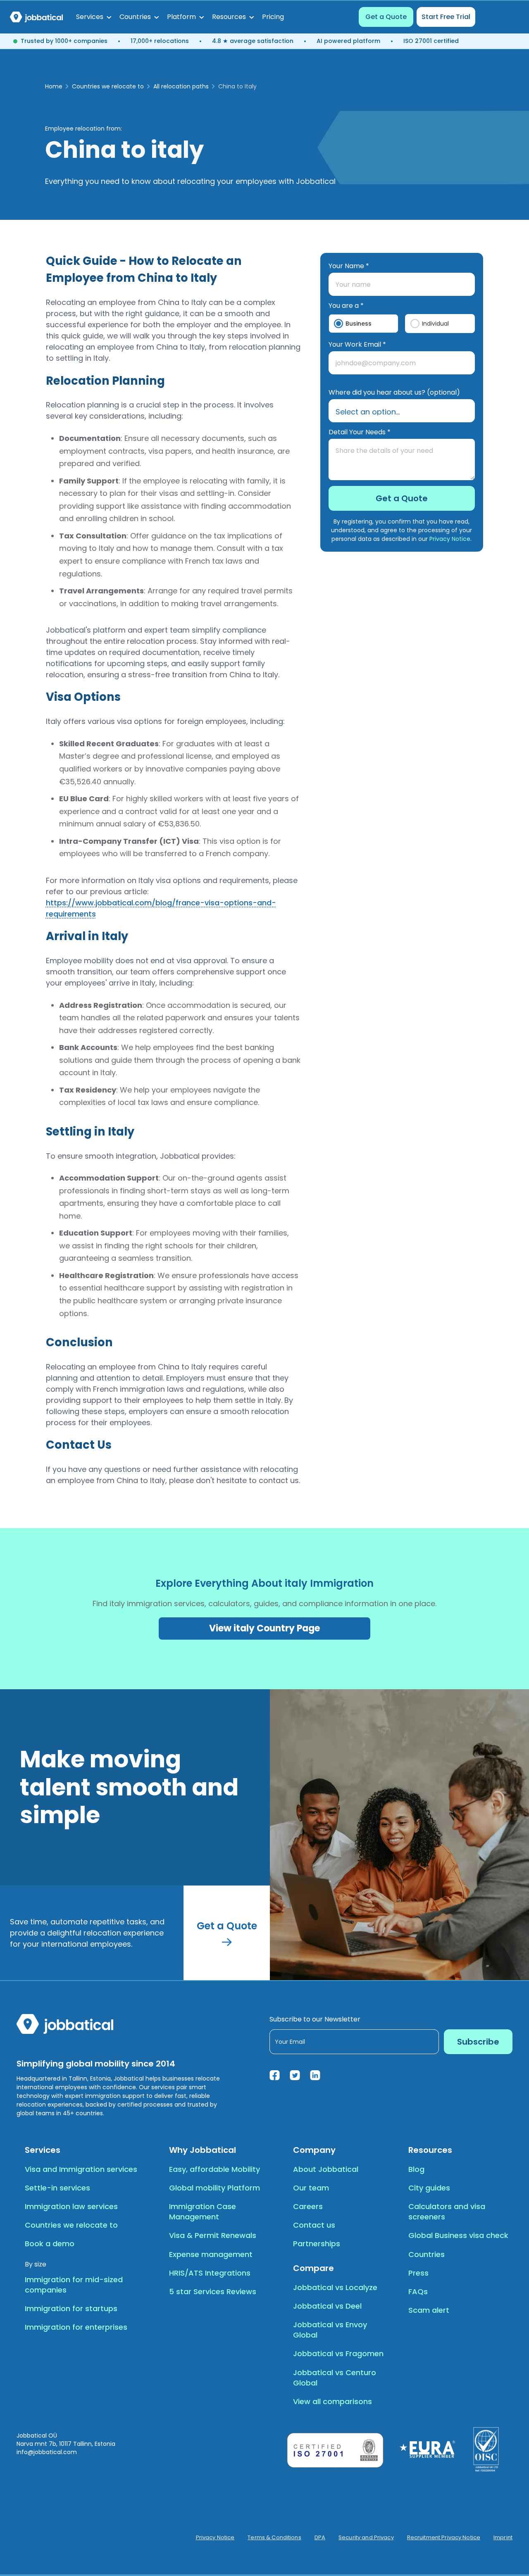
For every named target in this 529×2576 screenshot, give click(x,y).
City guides (429, 2188)
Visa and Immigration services (81, 2169)
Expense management (211, 2254)
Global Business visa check (458, 2235)
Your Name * (349, 266)
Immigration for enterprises (76, 2327)
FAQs (418, 2291)
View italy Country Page (264, 1628)
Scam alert (429, 2310)
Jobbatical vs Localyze (335, 2287)
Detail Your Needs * (360, 432)
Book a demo (50, 2244)
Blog (416, 2169)
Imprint (503, 2538)
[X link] (295, 2075)
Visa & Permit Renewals (213, 2235)
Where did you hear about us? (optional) (394, 392)
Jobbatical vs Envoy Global (330, 2330)
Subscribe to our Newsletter (315, 2019)
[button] (94, 17)
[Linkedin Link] (315, 2075)
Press (418, 2273)
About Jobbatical (326, 2169)
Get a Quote (386, 17)
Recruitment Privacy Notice (444, 2538)
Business (359, 324)
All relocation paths (181, 86)
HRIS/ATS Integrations (210, 2273)
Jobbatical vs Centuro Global (335, 2378)
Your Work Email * (357, 344)
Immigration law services (71, 2206)
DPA (320, 2538)
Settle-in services (57, 2188)
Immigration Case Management (203, 2212)
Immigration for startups (71, 2308)
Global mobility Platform (214, 2188)
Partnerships (317, 2244)
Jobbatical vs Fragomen (338, 2353)
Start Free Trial (446, 17)
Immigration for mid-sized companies (74, 2285)
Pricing (273, 17)
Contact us (314, 2225)
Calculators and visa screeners (447, 2212)
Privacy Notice (450, 539)
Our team (311, 2188)
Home (54, 86)
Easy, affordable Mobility (214, 2169)
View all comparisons (332, 2401)
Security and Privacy (366, 2538)
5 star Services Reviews (213, 2291)
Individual (435, 324)
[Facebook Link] (275, 2075)
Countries (427, 2254)
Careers (308, 2206)
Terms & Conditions (274, 2538)
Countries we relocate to (108, 86)
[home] (36, 17)
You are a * (346, 306)
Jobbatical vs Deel (327, 2306)
